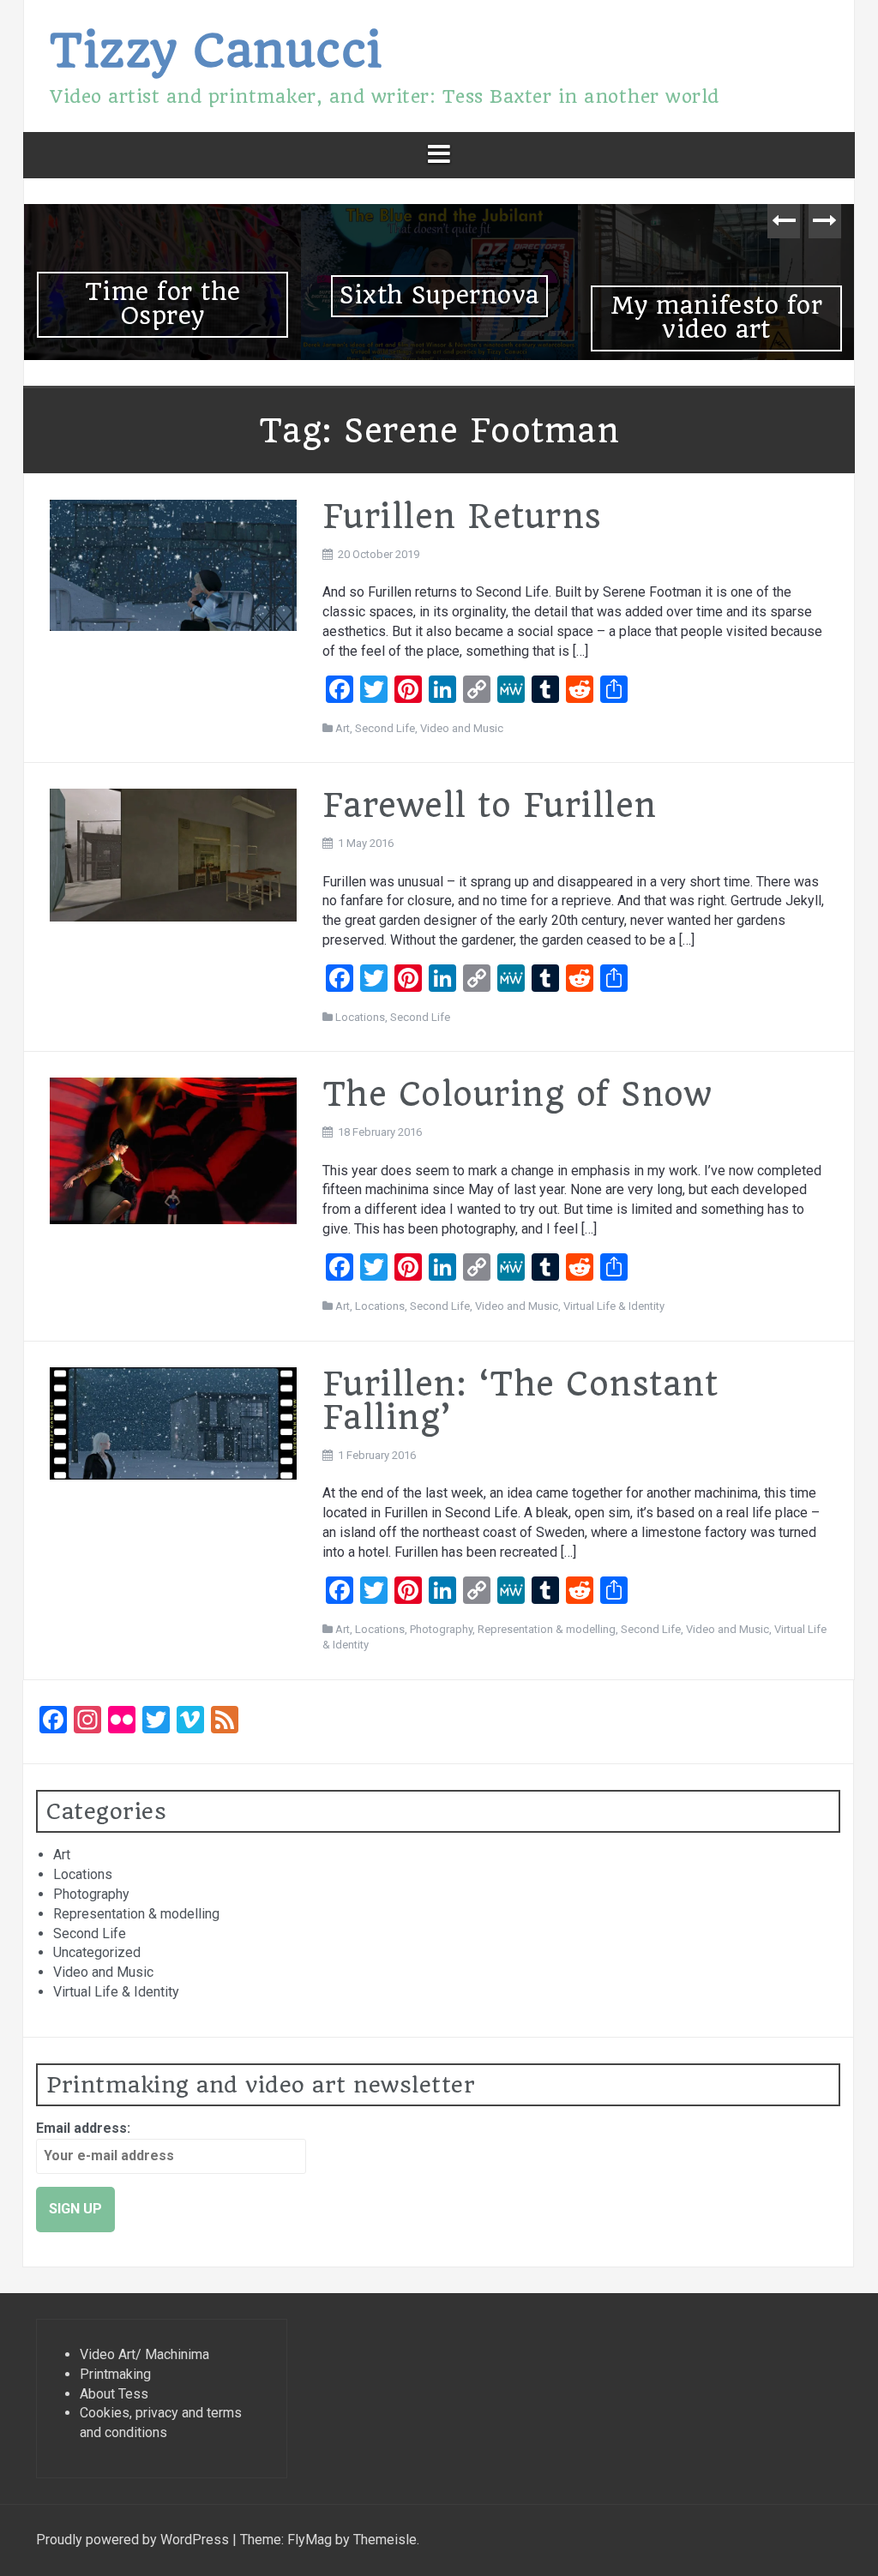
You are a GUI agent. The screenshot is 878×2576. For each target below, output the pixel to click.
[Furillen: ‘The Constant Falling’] (173, 1423)
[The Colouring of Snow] (173, 1150)
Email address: (83, 2128)
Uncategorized (97, 1952)
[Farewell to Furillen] (173, 854)
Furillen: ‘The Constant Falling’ (520, 1401)
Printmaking (115, 2374)
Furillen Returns (462, 516)
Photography (441, 1629)
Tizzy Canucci (216, 50)
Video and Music (462, 728)
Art (343, 728)
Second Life (385, 728)
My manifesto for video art (716, 318)
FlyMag (310, 2540)
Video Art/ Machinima (144, 2354)
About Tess (114, 2394)
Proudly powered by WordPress (134, 2540)
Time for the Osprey (163, 304)
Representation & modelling (547, 1629)
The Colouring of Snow (517, 1094)
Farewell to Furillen (490, 805)
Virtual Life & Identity (614, 1306)
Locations (360, 1017)
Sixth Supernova (439, 295)
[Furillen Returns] (173, 564)
